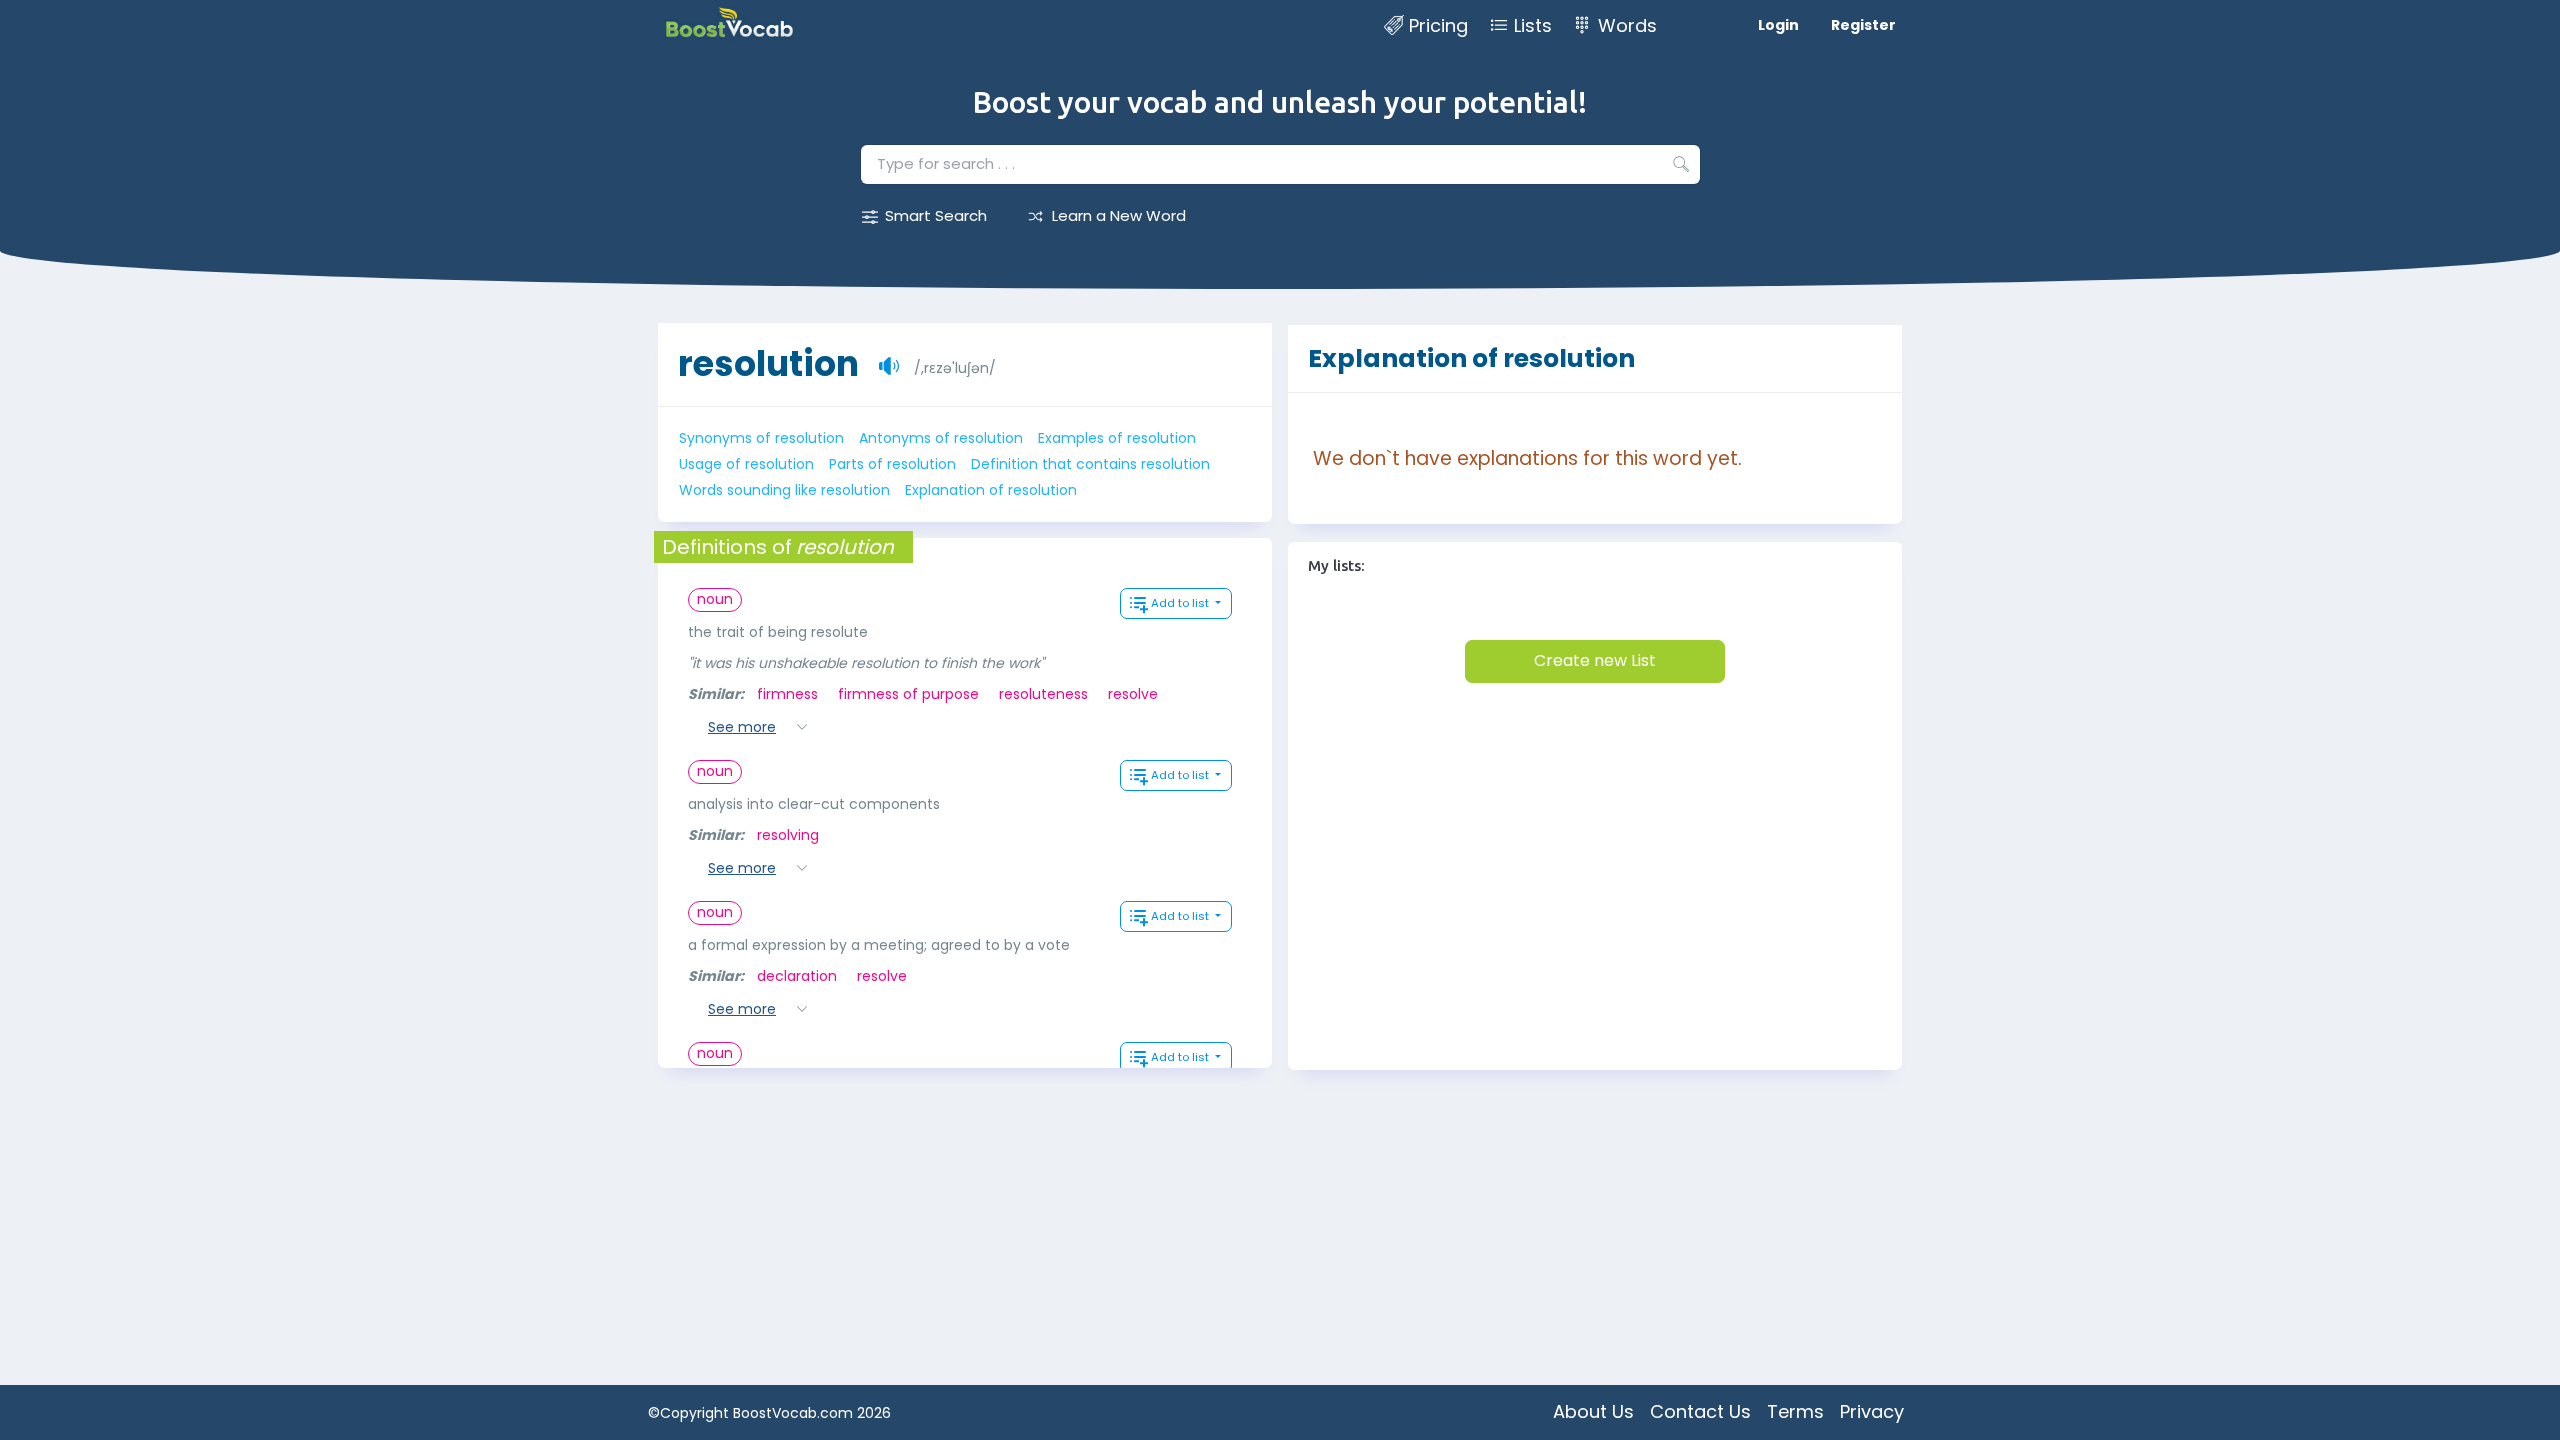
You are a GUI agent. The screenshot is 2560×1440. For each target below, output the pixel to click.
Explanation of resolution (991, 490)
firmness (787, 694)
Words (1627, 25)
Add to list (1181, 603)
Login (1778, 25)
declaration (797, 976)
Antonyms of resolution (941, 438)
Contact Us (1700, 1411)
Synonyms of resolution (761, 438)
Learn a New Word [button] (1119, 215)
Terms (1795, 1411)
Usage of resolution (746, 464)
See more (742, 727)
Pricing (1438, 25)
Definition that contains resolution (1090, 464)
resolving (788, 835)
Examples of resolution (1117, 438)
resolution (768, 363)
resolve (1133, 694)
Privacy (1872, 1411)
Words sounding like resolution (784, 490)
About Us (1593, 1411)
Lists (1533, 25)
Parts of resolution (892, 464)
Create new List (1595, 660)
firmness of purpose (908, 694)
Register (1863, 25)
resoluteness (1043, 694)
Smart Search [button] (936, 215)
